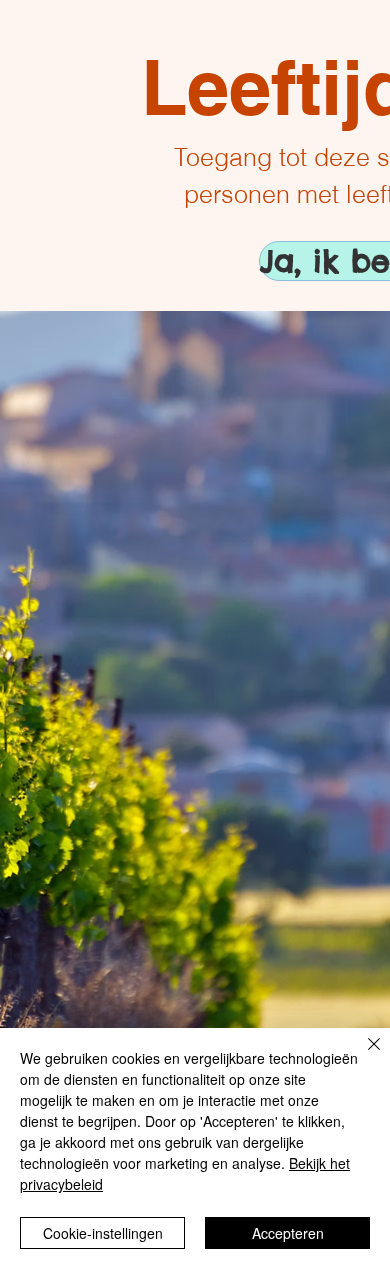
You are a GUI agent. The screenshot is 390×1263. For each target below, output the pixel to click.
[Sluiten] (362, 1056)
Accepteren (288, 1233)
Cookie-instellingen (103, 1233)
